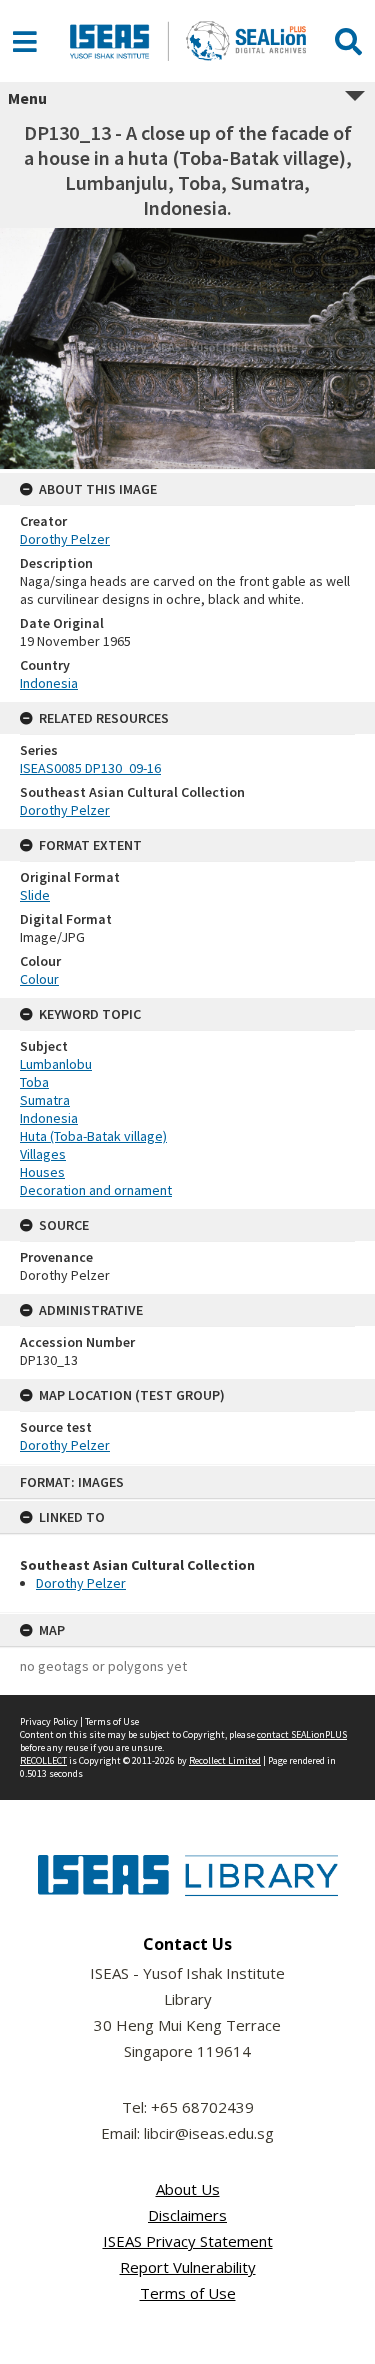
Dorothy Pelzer (81, 1583)
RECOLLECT (43, 1760)
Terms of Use (112, 1721)
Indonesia (49, 683)
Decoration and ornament (96, 1190)
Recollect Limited (225, 1760)
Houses (42, 1172)
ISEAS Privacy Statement (188, 2241)
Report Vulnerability (188, 2267)
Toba (34, 1082)
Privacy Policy (49, 1721)
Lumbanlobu (56, 1064)
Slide (35, 895)
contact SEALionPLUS (302, 1734)
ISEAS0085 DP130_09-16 (90, 768)
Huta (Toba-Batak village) (93, 1136)
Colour (39, 979)
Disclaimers (187, 2215)
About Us (188, 2189)
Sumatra (45, 1100)
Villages (43, 1154)
